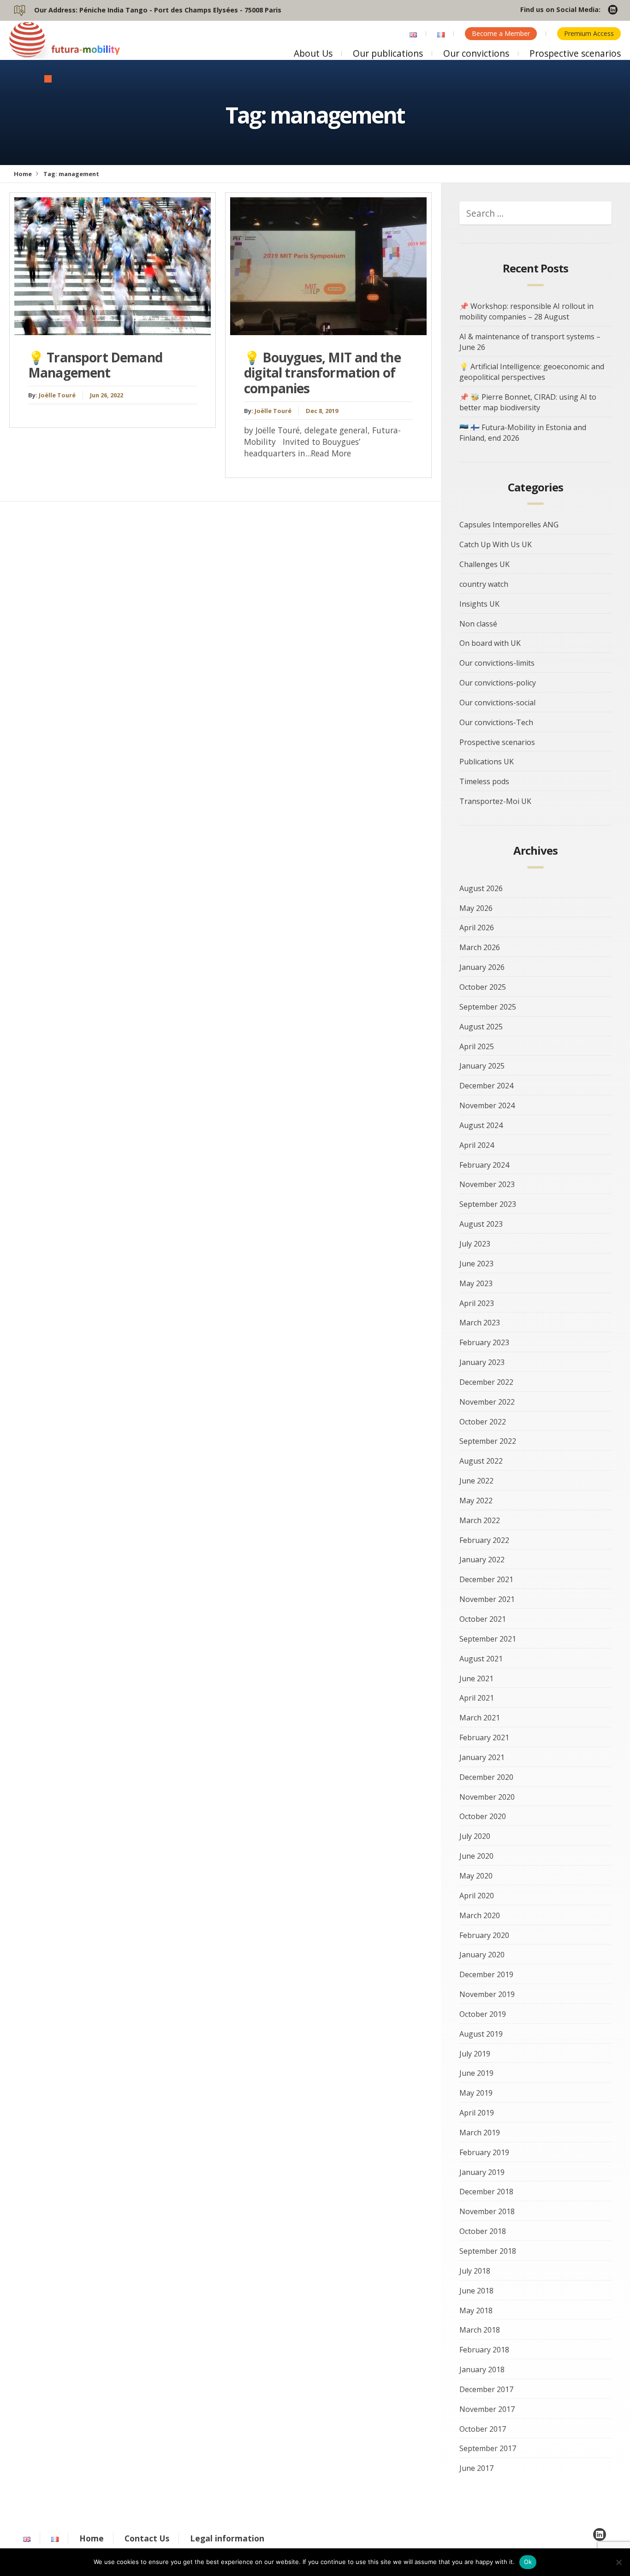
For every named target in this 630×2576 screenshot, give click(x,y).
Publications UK (487, 762)
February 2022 (484, 1540)
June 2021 (476, 1678)
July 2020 (475, 1836)
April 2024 (477, 1145)
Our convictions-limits (497, 663)
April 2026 (477, 928)
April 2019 (477, 2113)
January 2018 (482, 2369)
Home (23, 174)
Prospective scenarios (575, 53)
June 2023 (476, 1264)
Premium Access (589, 33)
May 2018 (476, 2310)
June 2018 (476, 2291)
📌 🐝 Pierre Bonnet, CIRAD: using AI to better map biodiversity (528, 402)
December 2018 (486, 2192)
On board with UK (490, 643)
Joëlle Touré (57, 395)
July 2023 (475, 1244)
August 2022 (481, 1461)
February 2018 (484, 2350)
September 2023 (488, 1204)
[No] (618, 2562)
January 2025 (482, 1066)
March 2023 (480, 1323)
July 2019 (475, 2054)
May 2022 (476, 1501)
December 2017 (486, 2389)
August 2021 (481, 1659)
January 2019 (482, 2172)
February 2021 (484, 1737)
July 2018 (475, 2271)
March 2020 (480, 1915)
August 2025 (481, 1027)
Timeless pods (484, 781)
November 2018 (487, 2211)
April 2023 (477, 1303)
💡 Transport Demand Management (95, 365)
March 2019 (480, 2133)
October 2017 (483, 2429)
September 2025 (488, 1007)
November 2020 (487, 1797)
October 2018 (483, 2231)
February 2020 (484, 1935)
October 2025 (483, 987)
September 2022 (488, 1441)
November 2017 (487, 2409)
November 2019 (487, 1994)
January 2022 (482, 1560)
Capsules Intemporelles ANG (509, 525)
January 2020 (482, 1955)
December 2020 (486, 1777)
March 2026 (480, 947)
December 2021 (486, 1579)
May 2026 (476, 908)
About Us (313, 53)
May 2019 (476, 2093)
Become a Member (501, 33)
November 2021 (487, 1599)
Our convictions (476, 53)
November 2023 (487, 1184)
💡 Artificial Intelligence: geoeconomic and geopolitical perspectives (532, 372)
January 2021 (482, 1757)
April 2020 (477, 1896)
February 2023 (484, 1342)
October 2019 (483, 2014)
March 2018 (480, 2330)
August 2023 (481, 1224)
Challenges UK (484, 564)
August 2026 (481, 888)
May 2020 (476, 1876)
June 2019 (476, 2073)
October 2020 (483, 1816)
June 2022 (476, 1481)
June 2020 (476, 1856)
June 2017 (476, 2468)
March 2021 (480, 1718)
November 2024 (487, 1105)
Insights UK (479, 604)
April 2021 (477, 1698)
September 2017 (488, 2448)
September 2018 (488, 2251)
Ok (528, 2562)
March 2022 (480, 1520)
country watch (484, 584)
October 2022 (483, 1422)
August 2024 (481, 1125)
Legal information (227, 2538)
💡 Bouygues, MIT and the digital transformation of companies (322, 373)
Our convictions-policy (498, 683)
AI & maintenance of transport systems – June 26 (530, 342)
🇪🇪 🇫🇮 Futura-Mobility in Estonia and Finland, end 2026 (523, 433)
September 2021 (488, 1639)
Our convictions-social (497, 703)
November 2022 (487, 1402)
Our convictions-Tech (496, 722)
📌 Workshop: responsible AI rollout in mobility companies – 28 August (526, 311)
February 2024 (484, 1165)
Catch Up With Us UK (496, 544)
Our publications (388, 53)
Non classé (478, 624)
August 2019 (481, 2034)
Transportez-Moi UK (495, 801)
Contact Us (147, 2538)
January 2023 (482, 1362)
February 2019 (484, 2152)
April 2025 (477, 1046)
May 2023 (476, 1283)
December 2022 (486, 1382)
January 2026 (482, 967)
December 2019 (486, 1974)
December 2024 (486, 1086)
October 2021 (483, 1619)
